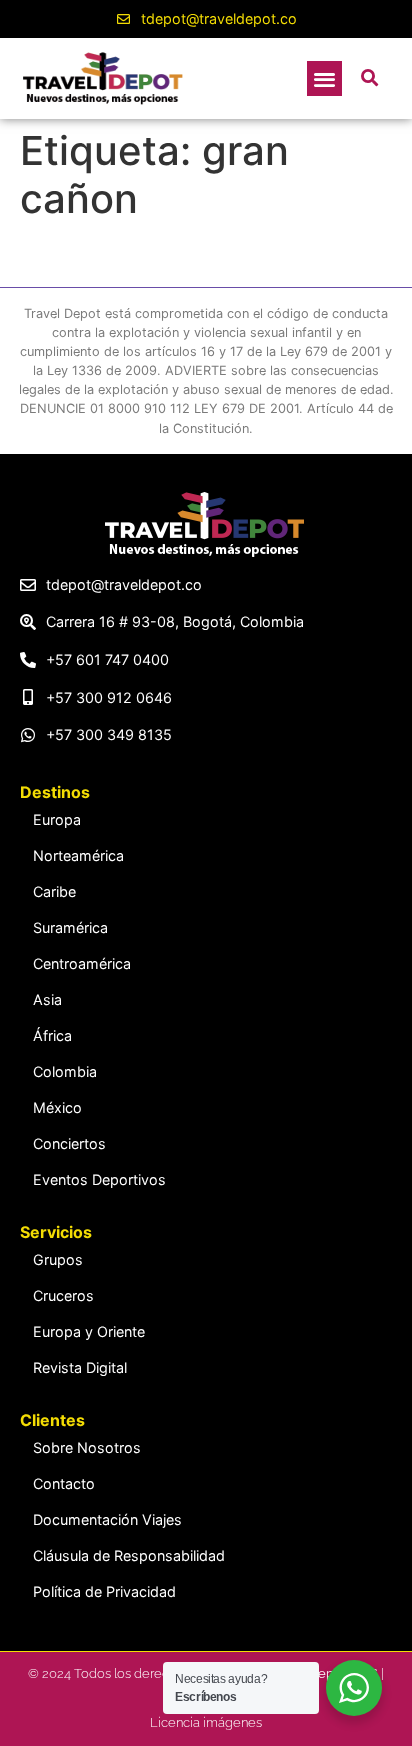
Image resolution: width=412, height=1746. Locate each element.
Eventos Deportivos (99, 1179)
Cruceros (63, 1295)
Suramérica (70, 927)
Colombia (65, 1071)
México (57, 1107)
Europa (57, 819)
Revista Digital (80, 1367)
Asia (47, 999)
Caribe (54, 891)
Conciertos (69, 1143)
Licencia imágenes (206, 1722)
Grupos (58, 1259)
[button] (324, 78)
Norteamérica (78, 855)
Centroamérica (82, 963)
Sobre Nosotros (87, 1447)
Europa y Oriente (89, 1331)
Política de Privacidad (104, 1591)
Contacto (64, 1483)
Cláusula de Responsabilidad (129, 1555)
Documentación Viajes (107, 1519)
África (52, 1035)
